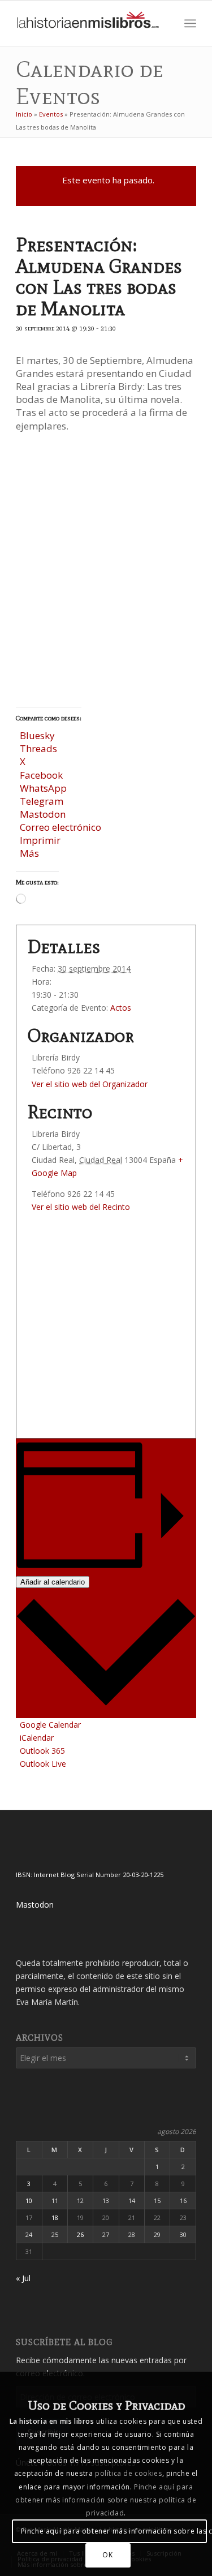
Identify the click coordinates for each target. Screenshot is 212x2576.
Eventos (51, 114)
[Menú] (190, 23)
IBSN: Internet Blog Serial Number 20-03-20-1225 (90, 1875)
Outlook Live (43, 1764)
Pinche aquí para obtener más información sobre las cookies (114, 2531)
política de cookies (128, 2473)
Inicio (24, 114)
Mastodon (35, 1905)
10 (29, 2201)
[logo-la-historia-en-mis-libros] (88, 23)
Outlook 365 (42, 1751)
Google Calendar (50, 1725)
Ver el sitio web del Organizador (90, 1084)
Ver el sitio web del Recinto (81, 1207)
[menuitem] (165, 23)
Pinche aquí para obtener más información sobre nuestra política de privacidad (106, 2500)
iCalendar (37, 1738)
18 (55, 2217)
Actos (121, 1008)
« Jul (23, 2278)
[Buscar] (165, 23)
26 (80, 2234)
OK (107, 2555)
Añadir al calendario (53, 1582)
